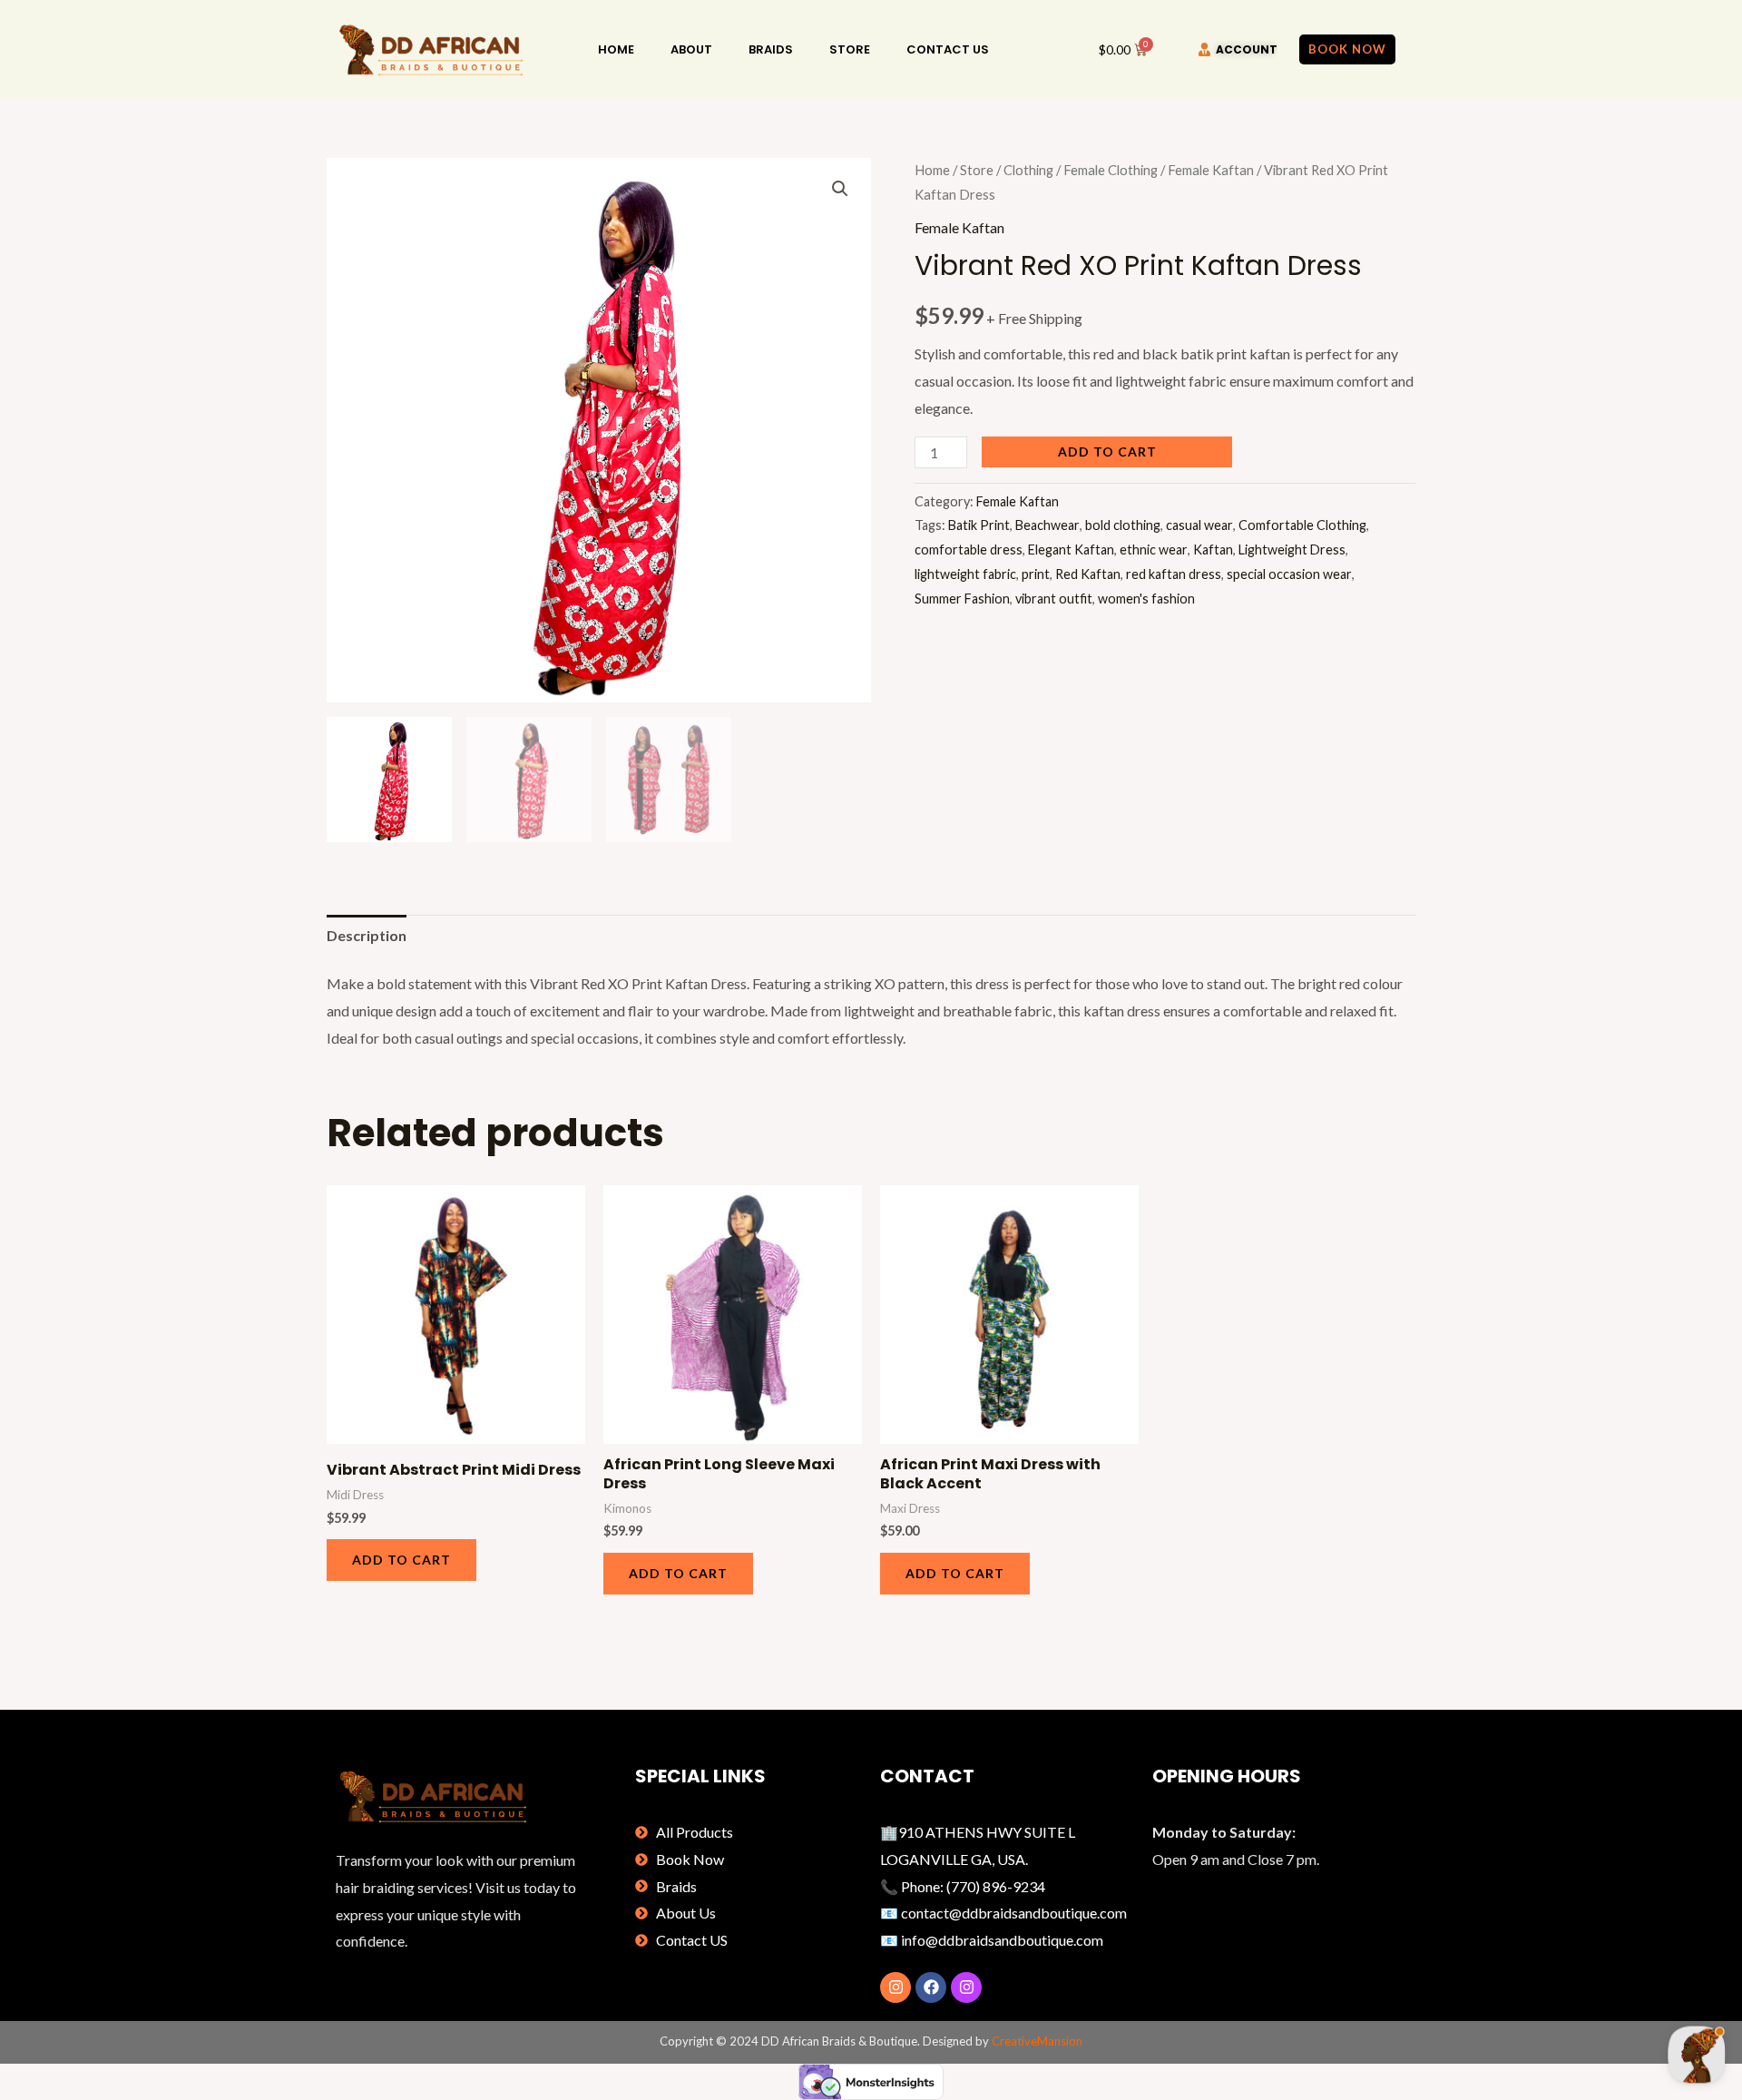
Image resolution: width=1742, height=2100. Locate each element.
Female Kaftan (1211, 170)
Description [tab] (367, 935)
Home (616, 49)
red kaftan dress (1174, 574)
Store (850, 49)
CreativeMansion (1037, 2041)
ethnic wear (1154, 550)
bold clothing (1123, 525)
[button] (840, 189)
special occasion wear (1289, 574)
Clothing (1028, 170)
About (691, 49)
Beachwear (1047, 525)
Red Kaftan (1088, 574)
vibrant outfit (1054, 599)
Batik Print (979, 525)
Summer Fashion (962, 599)
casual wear (1199, 525)
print (1036, 574)
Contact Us (948, 49)
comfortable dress (969, 550)
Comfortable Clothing (1302, 525)
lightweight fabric (965, 574)
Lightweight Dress (1292, 550)
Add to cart (1107, 451)
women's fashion (1146, 599)
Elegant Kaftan (1071, 550)
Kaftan (1213, 550)
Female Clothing (1111, 170)
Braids (771, 49)
